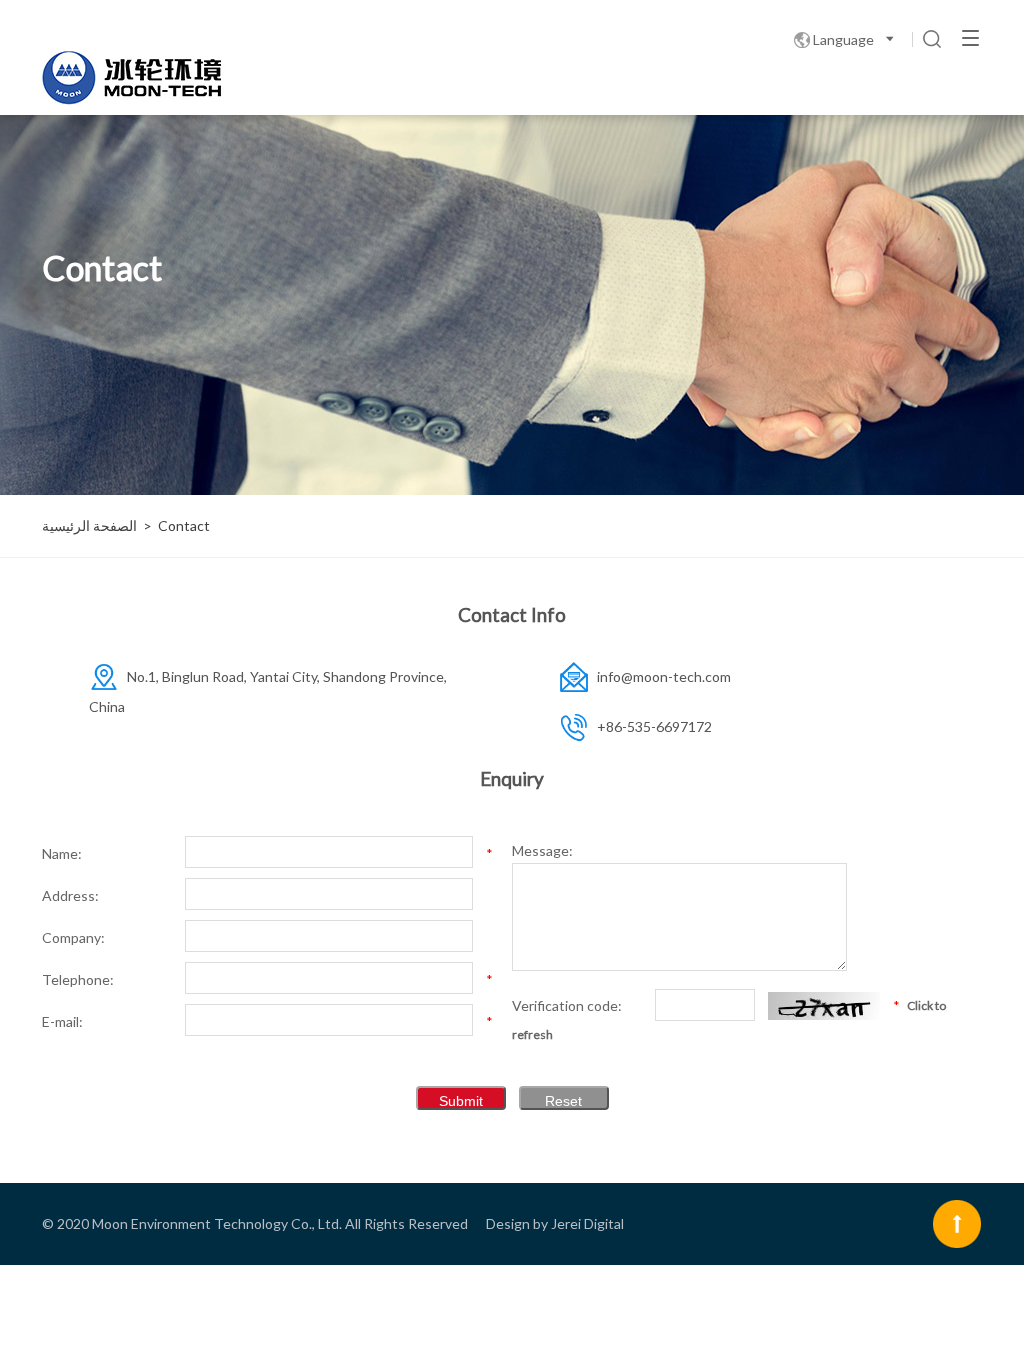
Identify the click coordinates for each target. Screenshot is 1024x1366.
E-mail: (62, 1021)
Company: (73, 937)
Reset (563, 1101)
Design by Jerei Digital (555, 1223)
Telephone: (78, 979)
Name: (62, 853)
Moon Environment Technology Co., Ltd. (217, 1223)
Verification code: (567, 1005)
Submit (461, 1101)
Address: (70, 895)
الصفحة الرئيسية (89, 525)
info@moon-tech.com (664, 676)
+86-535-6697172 (654, 726)
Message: (542, 850)
